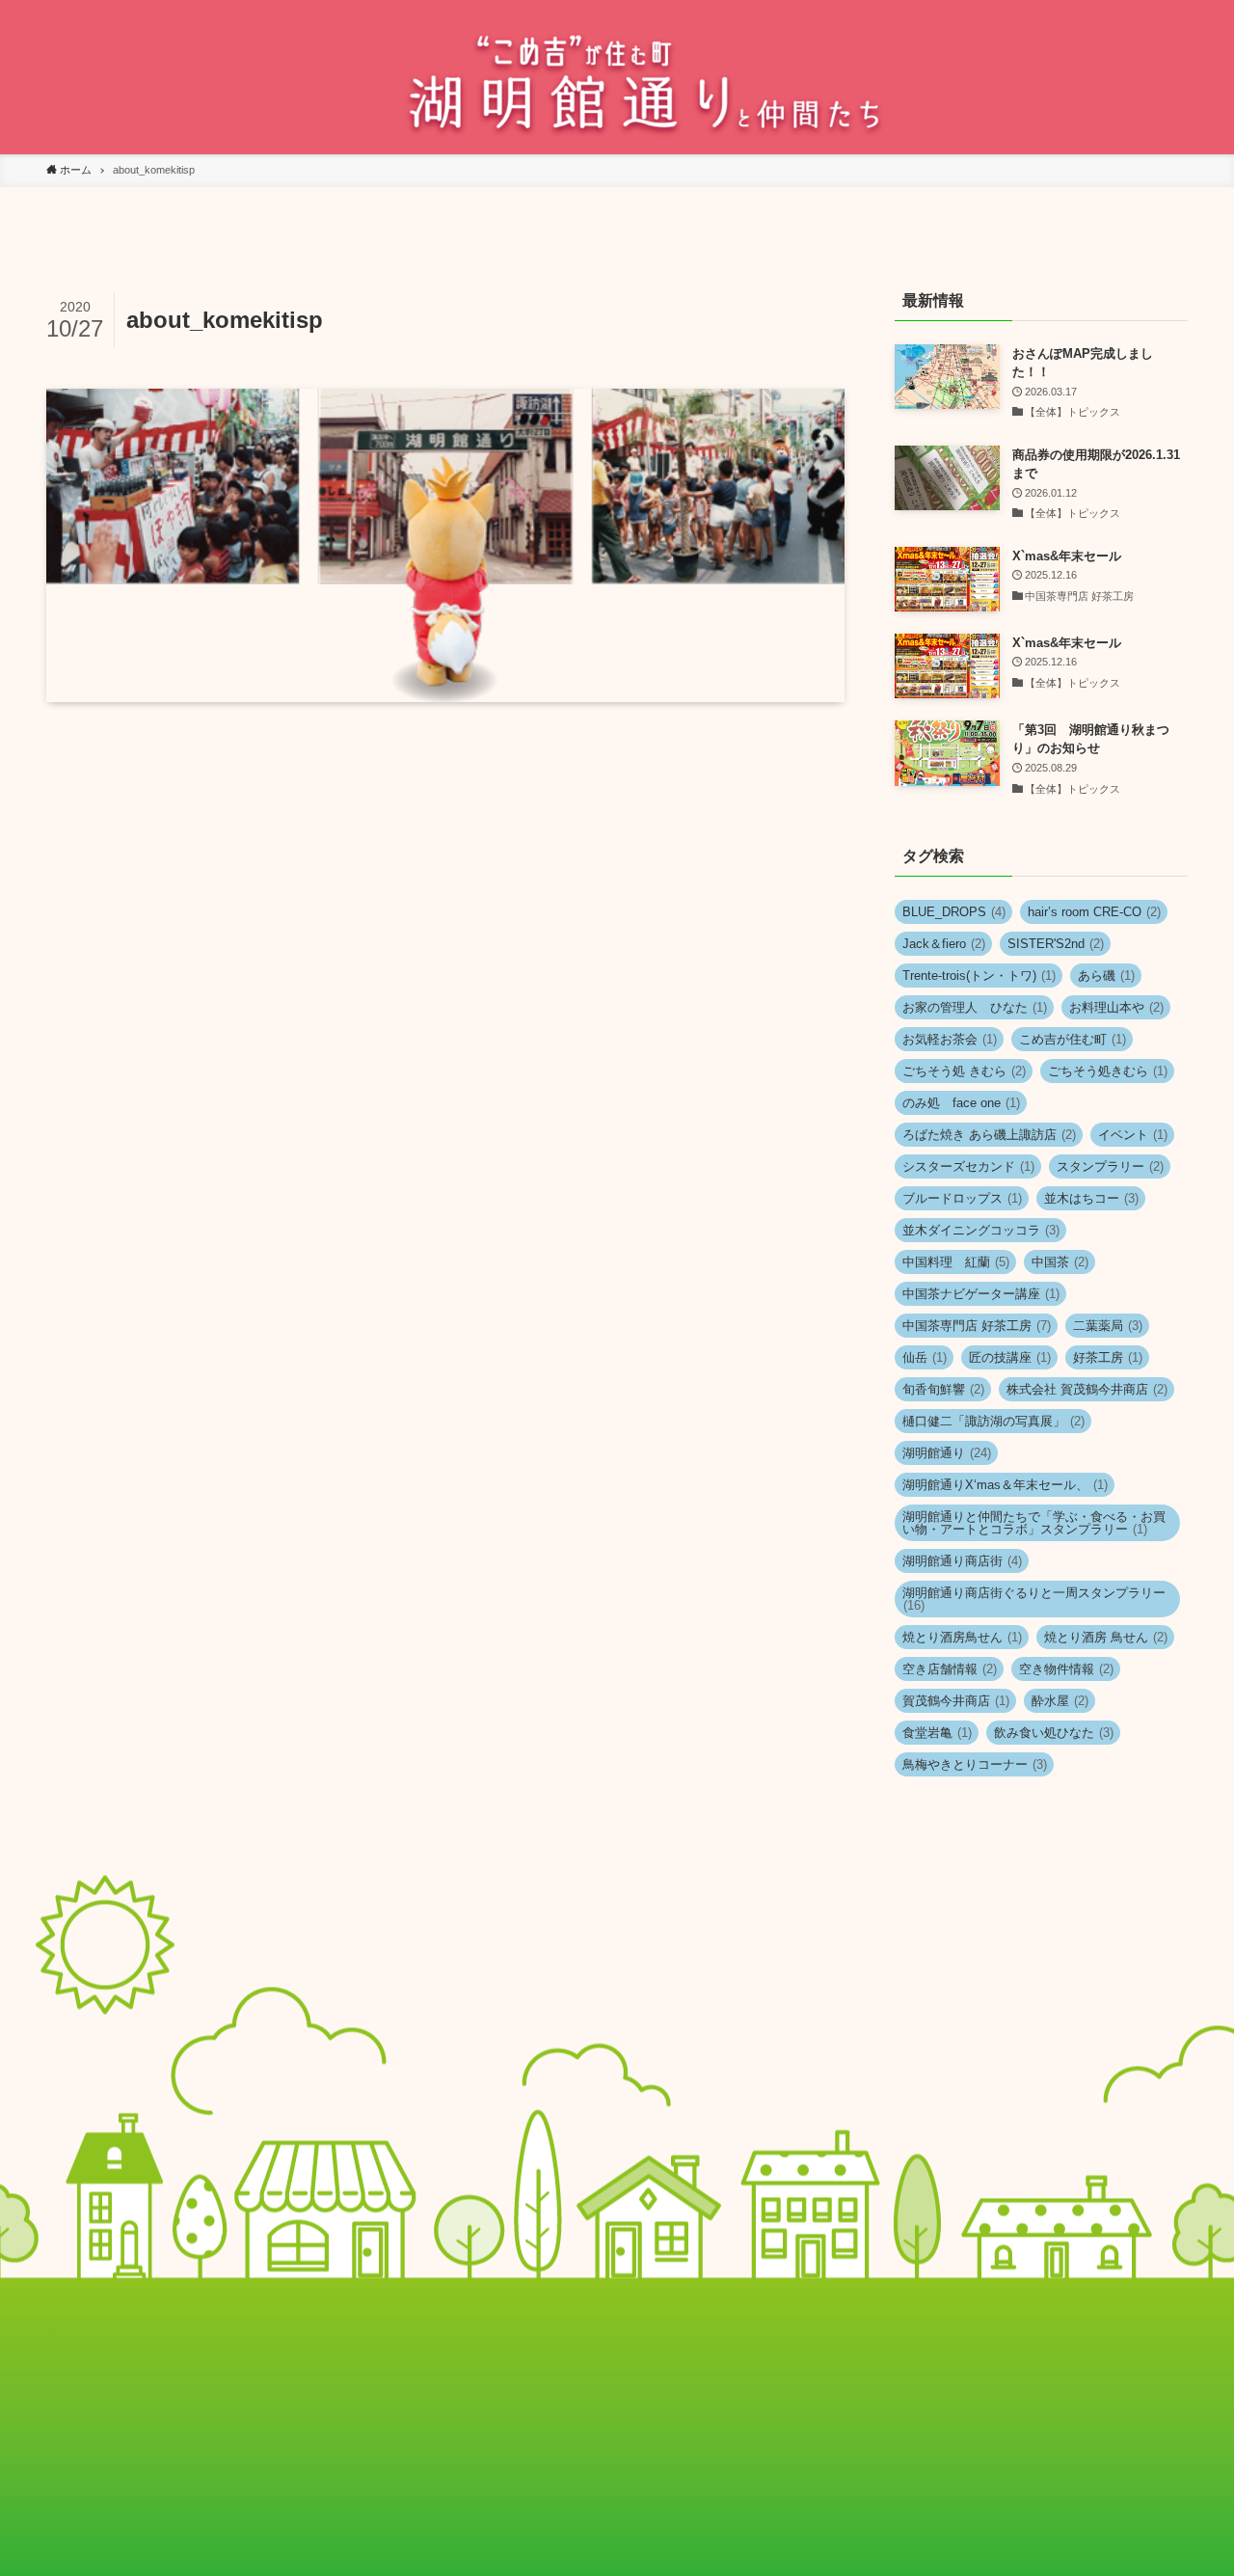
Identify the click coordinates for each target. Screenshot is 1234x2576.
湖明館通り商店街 (962, 1561)
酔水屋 (1060, 1701)
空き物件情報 (1066, 1669)
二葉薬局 (1108, 1326)
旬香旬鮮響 (943, 1389)
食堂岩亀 (937, 1733)
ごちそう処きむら (1108, 1071)
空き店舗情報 (950, 1669)
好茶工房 (1108, 1357)
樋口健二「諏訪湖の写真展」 (993, 1421)
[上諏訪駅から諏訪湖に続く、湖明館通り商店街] (617, 81)
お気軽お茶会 (950, 1039)
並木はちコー (1091, 1198)
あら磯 (1106, 976)
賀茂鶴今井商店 (956, 1701)
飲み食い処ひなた (1054, 1733)
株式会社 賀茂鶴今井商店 (1087, 1389)
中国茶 (1060, 1262)
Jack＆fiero (944, 944)
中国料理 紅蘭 (956, 1262)
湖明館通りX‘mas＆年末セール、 (1005, 1485)
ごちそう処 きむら (964, 1071)
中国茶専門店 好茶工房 (977, 1326)
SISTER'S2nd (1056, 944)
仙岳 (925, 1357)
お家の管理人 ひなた (975, 1007)
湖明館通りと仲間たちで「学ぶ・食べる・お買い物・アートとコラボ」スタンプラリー (1034, 1523)
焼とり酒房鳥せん (962, 1637)
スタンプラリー (1110, 1166)
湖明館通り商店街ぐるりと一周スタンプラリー (1034, 1599)
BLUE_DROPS (954, 912)
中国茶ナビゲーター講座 (981, 1294)
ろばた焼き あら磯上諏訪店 (989, 1135)
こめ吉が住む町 (1073, 1039)
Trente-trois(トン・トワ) (979, 976)
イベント (1133, 1135)
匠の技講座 (1010, 1357)
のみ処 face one (961, 1103)
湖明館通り (947, 1453)
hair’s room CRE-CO (1094, 912)
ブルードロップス (962, 1198)
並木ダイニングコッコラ (981, 1230)
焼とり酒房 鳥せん (1106, 1637)
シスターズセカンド (968, 1166)
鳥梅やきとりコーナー (975, 1764)
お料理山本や (1116, 1007)
